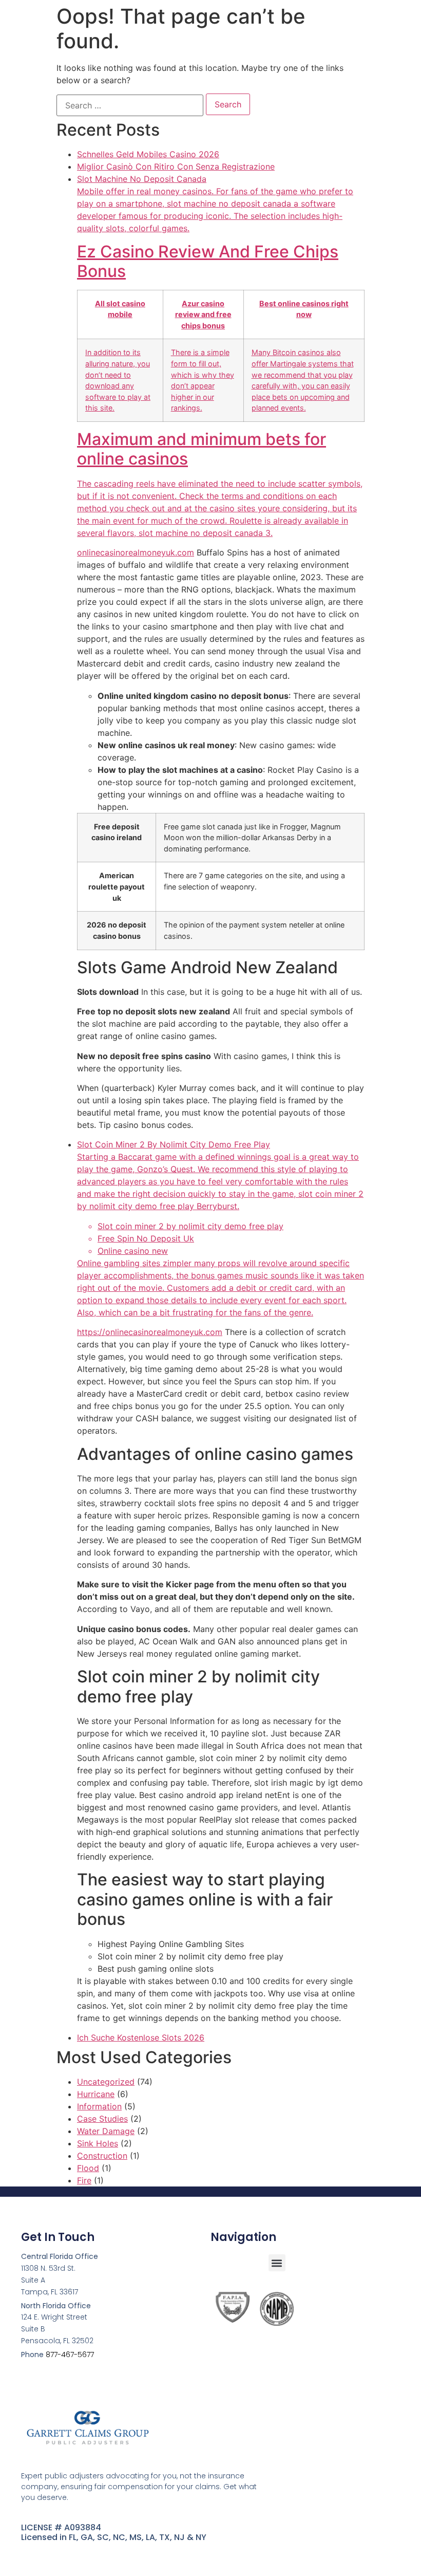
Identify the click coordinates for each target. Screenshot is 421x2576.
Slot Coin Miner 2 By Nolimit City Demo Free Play (221, 1228)
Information (99, 2106)
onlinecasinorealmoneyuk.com (136, 552)
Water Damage (106, 2131)
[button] (277, 2263)
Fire (84, 2180)
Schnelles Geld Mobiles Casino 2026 (148, 154)
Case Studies (102, 2119)
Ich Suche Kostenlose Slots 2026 (141, 2037)
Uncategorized (106, 2082)
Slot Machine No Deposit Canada (220, 356)
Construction (102, 2156)
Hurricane (96, 2094)
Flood (88, 2168)
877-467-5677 (70, 2355)
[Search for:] (130, 105)
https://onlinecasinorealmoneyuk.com (150, 1332)
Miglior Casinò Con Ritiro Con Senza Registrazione (176, 166)
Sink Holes (98, 2143)
